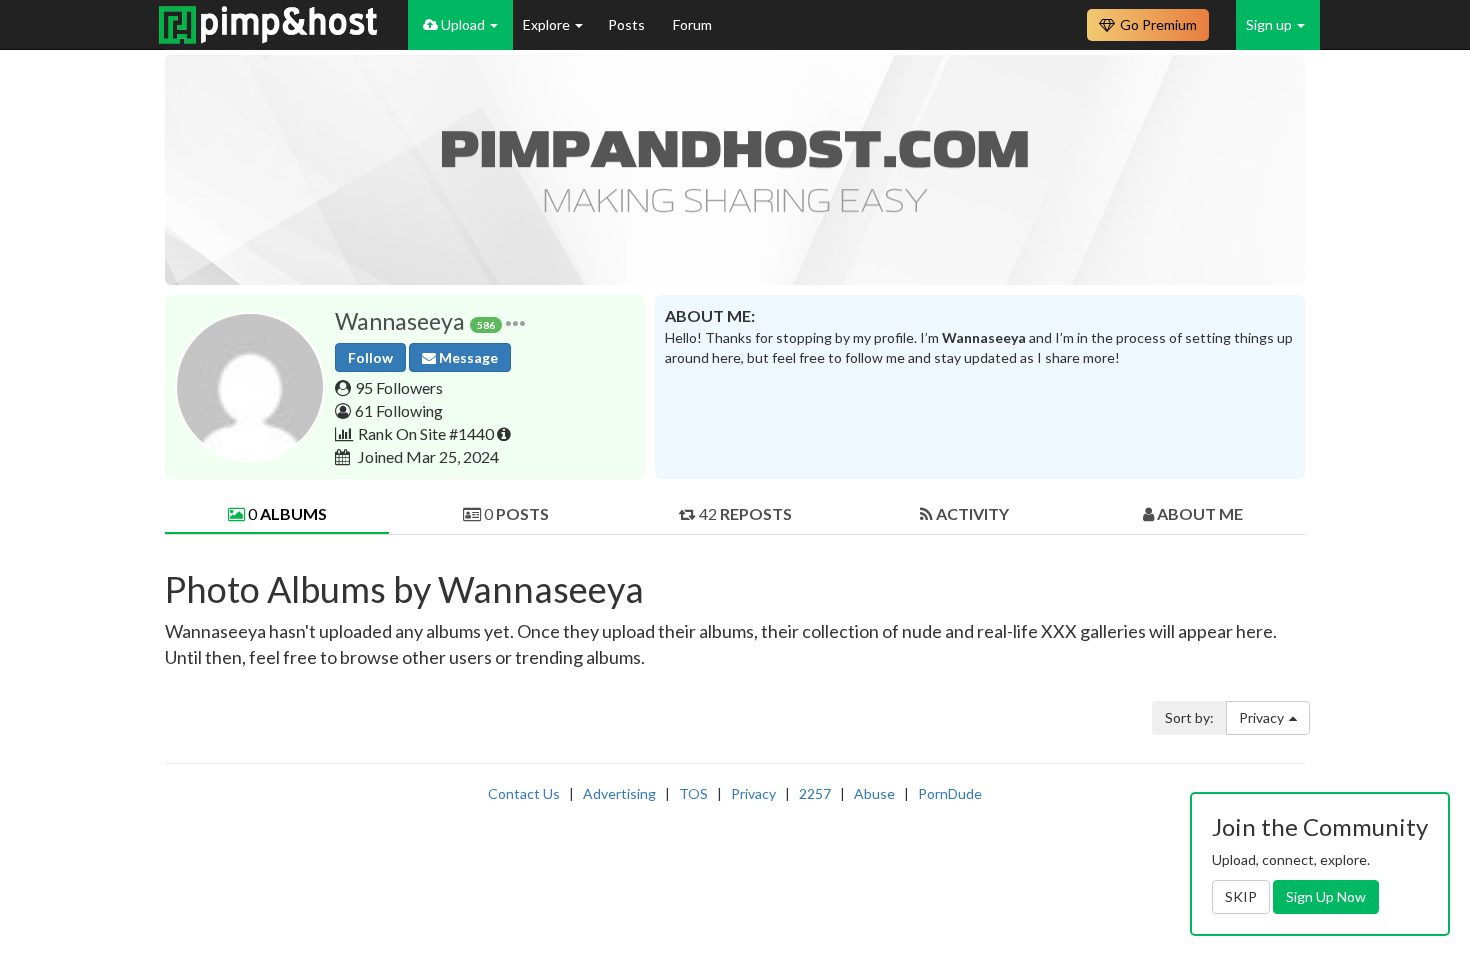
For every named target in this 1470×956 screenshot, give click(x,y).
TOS (693, 793)
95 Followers (399, 387)
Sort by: (1189, 717)
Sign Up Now (1326, 896)
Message (467, 357)
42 (744, 513)
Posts (628, 24)
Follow (370, 357)
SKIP (1241, 896)
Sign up (1270, 24)
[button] (515, 321)
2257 (815, 793)
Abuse (874, 793)
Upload (463, 24)
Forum (692, 24)
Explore (548, 24)
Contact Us (524, 793)
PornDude (950, 793)
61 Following (399, 410)
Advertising (619, 793)
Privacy (1261, 717)
